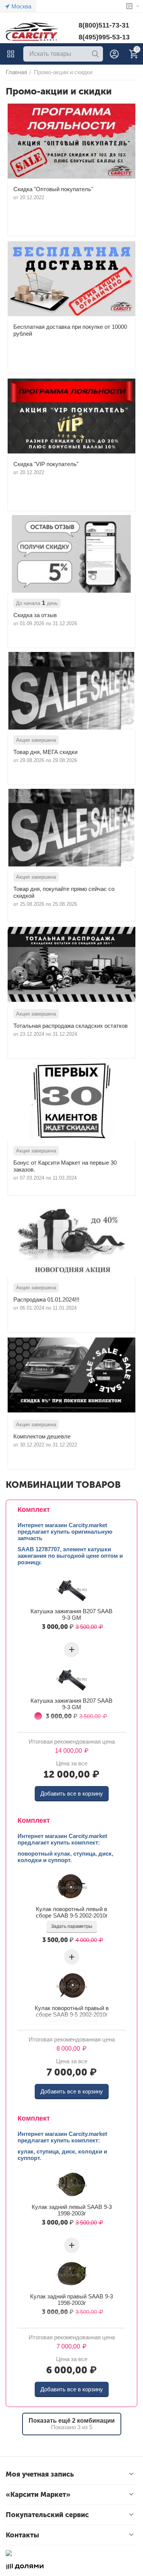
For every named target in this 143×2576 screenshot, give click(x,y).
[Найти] (95, 54)
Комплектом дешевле (42, 1436)
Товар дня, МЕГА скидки (45, 752)
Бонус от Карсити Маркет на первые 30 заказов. (65, 1166)
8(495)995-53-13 (104, 37)
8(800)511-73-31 (104, 25)
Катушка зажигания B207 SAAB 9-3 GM (71, 1614)
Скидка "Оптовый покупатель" (53, 189)
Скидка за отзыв (35, 615)
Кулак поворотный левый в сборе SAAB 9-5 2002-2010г (72, 1912)
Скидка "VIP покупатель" (46, 464)
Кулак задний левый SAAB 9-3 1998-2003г (72, 2210)
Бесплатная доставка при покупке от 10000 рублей (70, 330)
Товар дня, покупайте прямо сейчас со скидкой (64, 892)
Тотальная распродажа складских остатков (71, 1026)
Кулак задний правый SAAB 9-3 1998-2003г (71, 2300)
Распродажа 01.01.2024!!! (46, 1299)
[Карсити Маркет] (32, 32)
